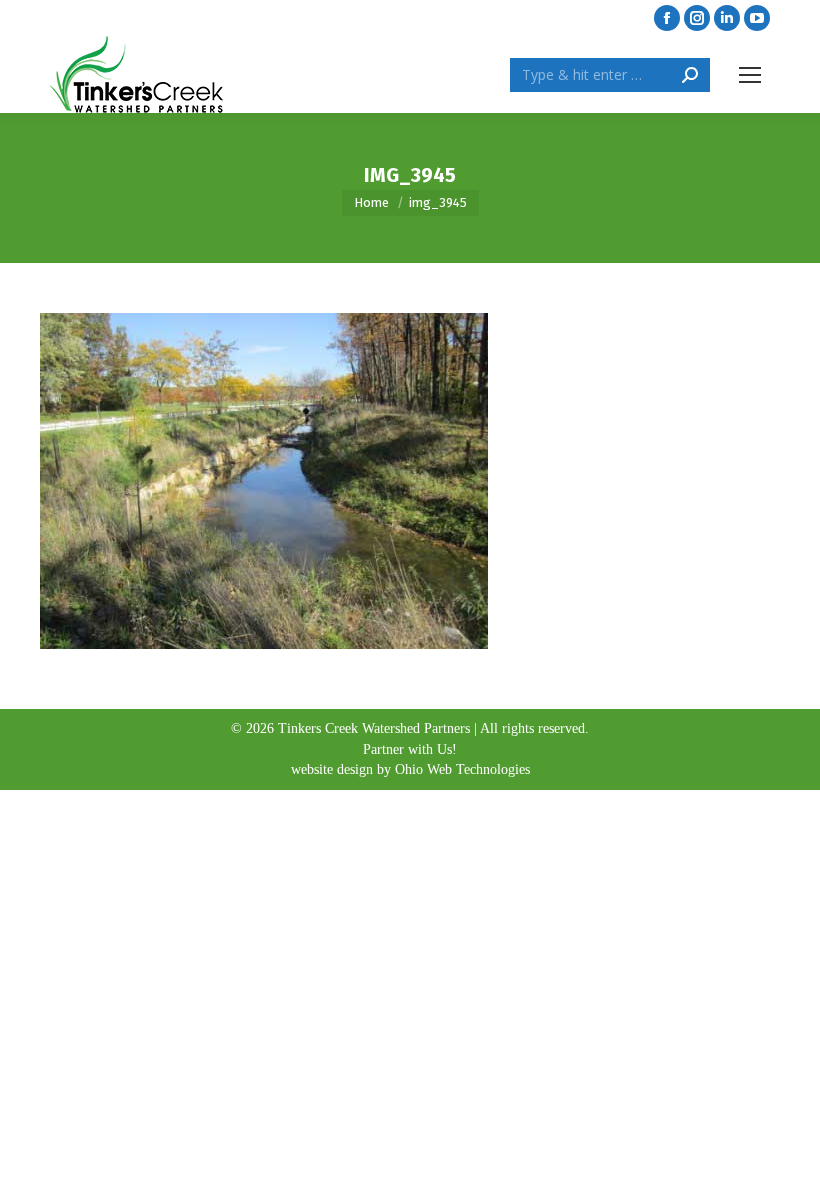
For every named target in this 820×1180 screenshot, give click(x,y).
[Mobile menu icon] (750, 75)
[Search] (690, 75)
